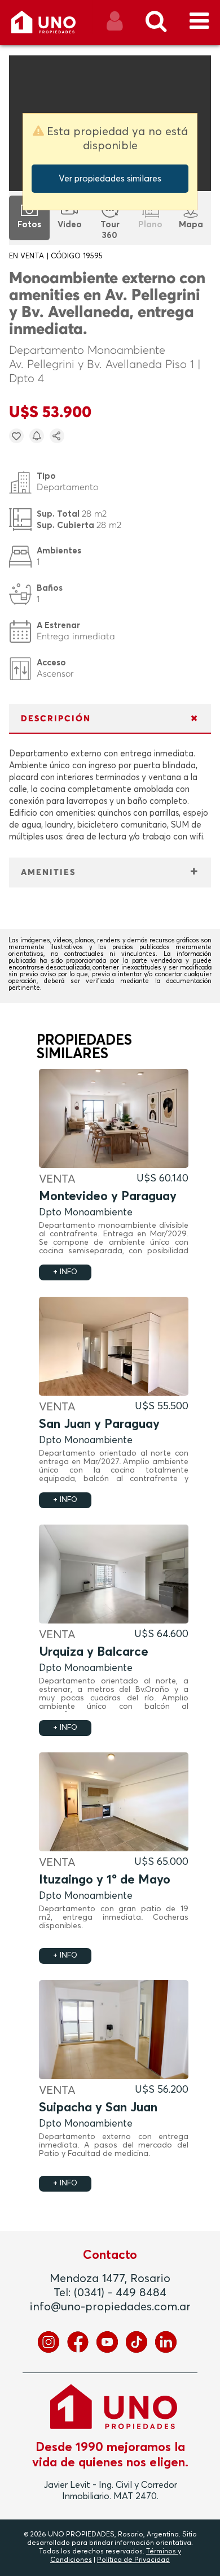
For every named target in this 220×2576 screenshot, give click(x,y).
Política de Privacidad (133, 2560)
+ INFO (65, 1272)
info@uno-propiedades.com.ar (110, 2307)
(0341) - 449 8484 (120, 2293)
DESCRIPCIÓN (56, 719)
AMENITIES (48, 873)
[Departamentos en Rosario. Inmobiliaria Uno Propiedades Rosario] (56, 26)
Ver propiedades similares (110, 179)
